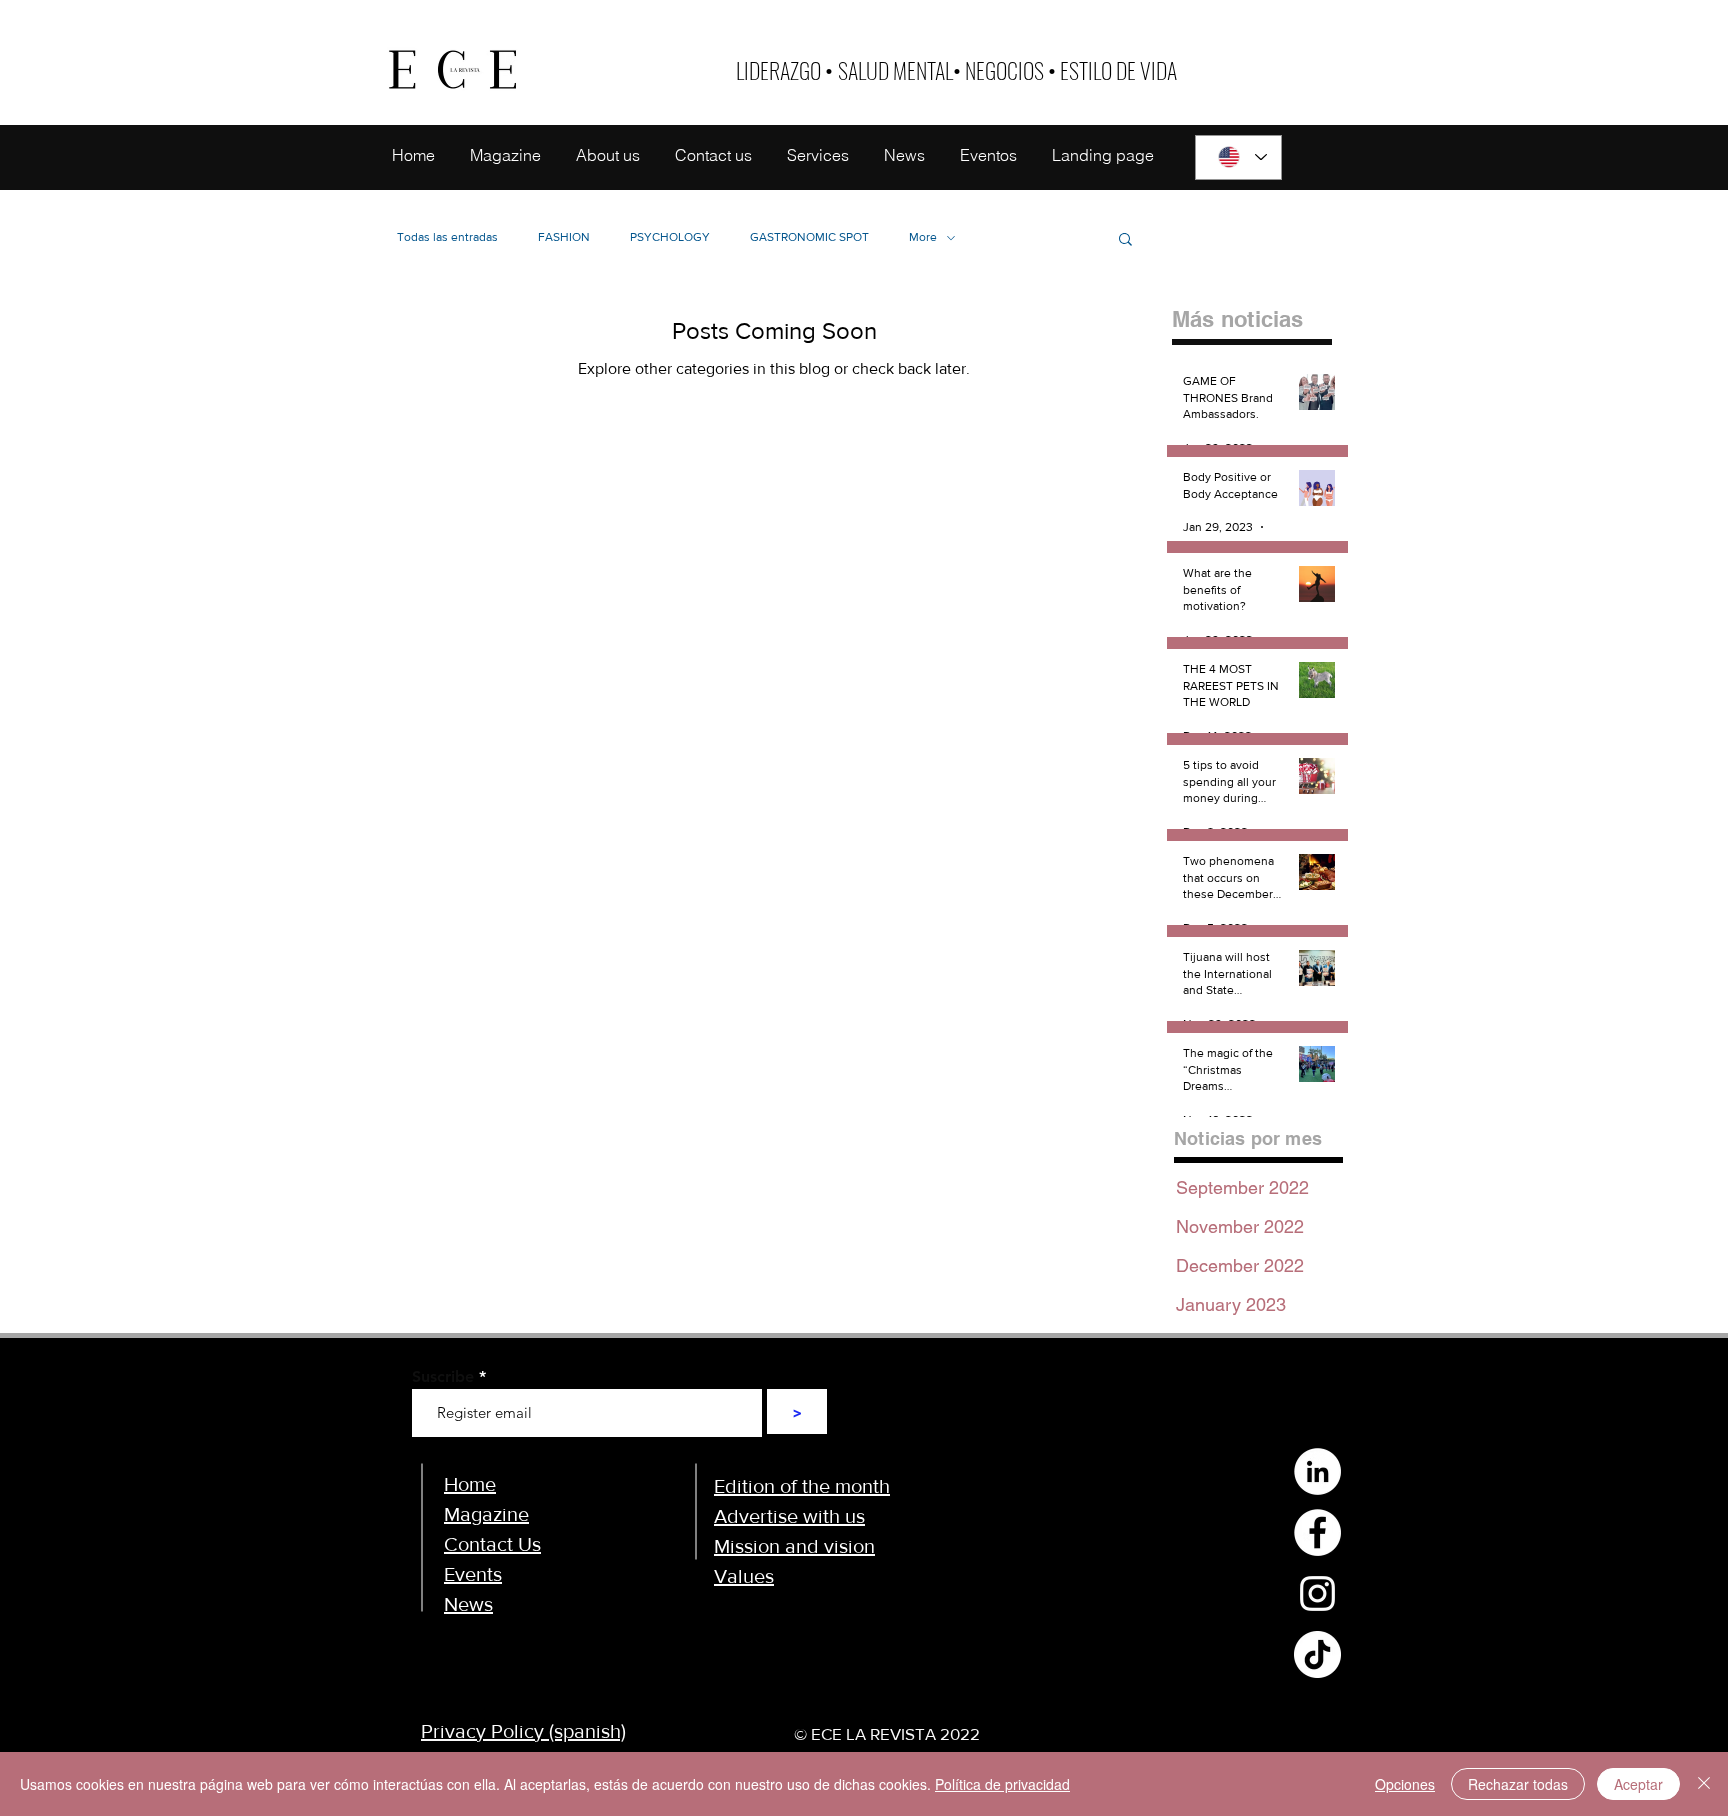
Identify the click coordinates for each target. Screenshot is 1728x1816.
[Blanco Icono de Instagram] (1317, 1593)
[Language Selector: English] (1238, 157)
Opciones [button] (1405, 1784)
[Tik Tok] (1317, 1654)
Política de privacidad (1002, 1784)
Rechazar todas (1518, 1784)
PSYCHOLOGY (670, 237)
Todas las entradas (447, 237)
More (923, 237)
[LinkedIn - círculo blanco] (1317, 1471)
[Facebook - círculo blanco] (1317, 1532)
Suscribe (443, 1377)
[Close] (1704, 1784)
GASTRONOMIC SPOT (809, 237)
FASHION (564, 237)
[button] (1125, 240)
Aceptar (1638, 1784)
